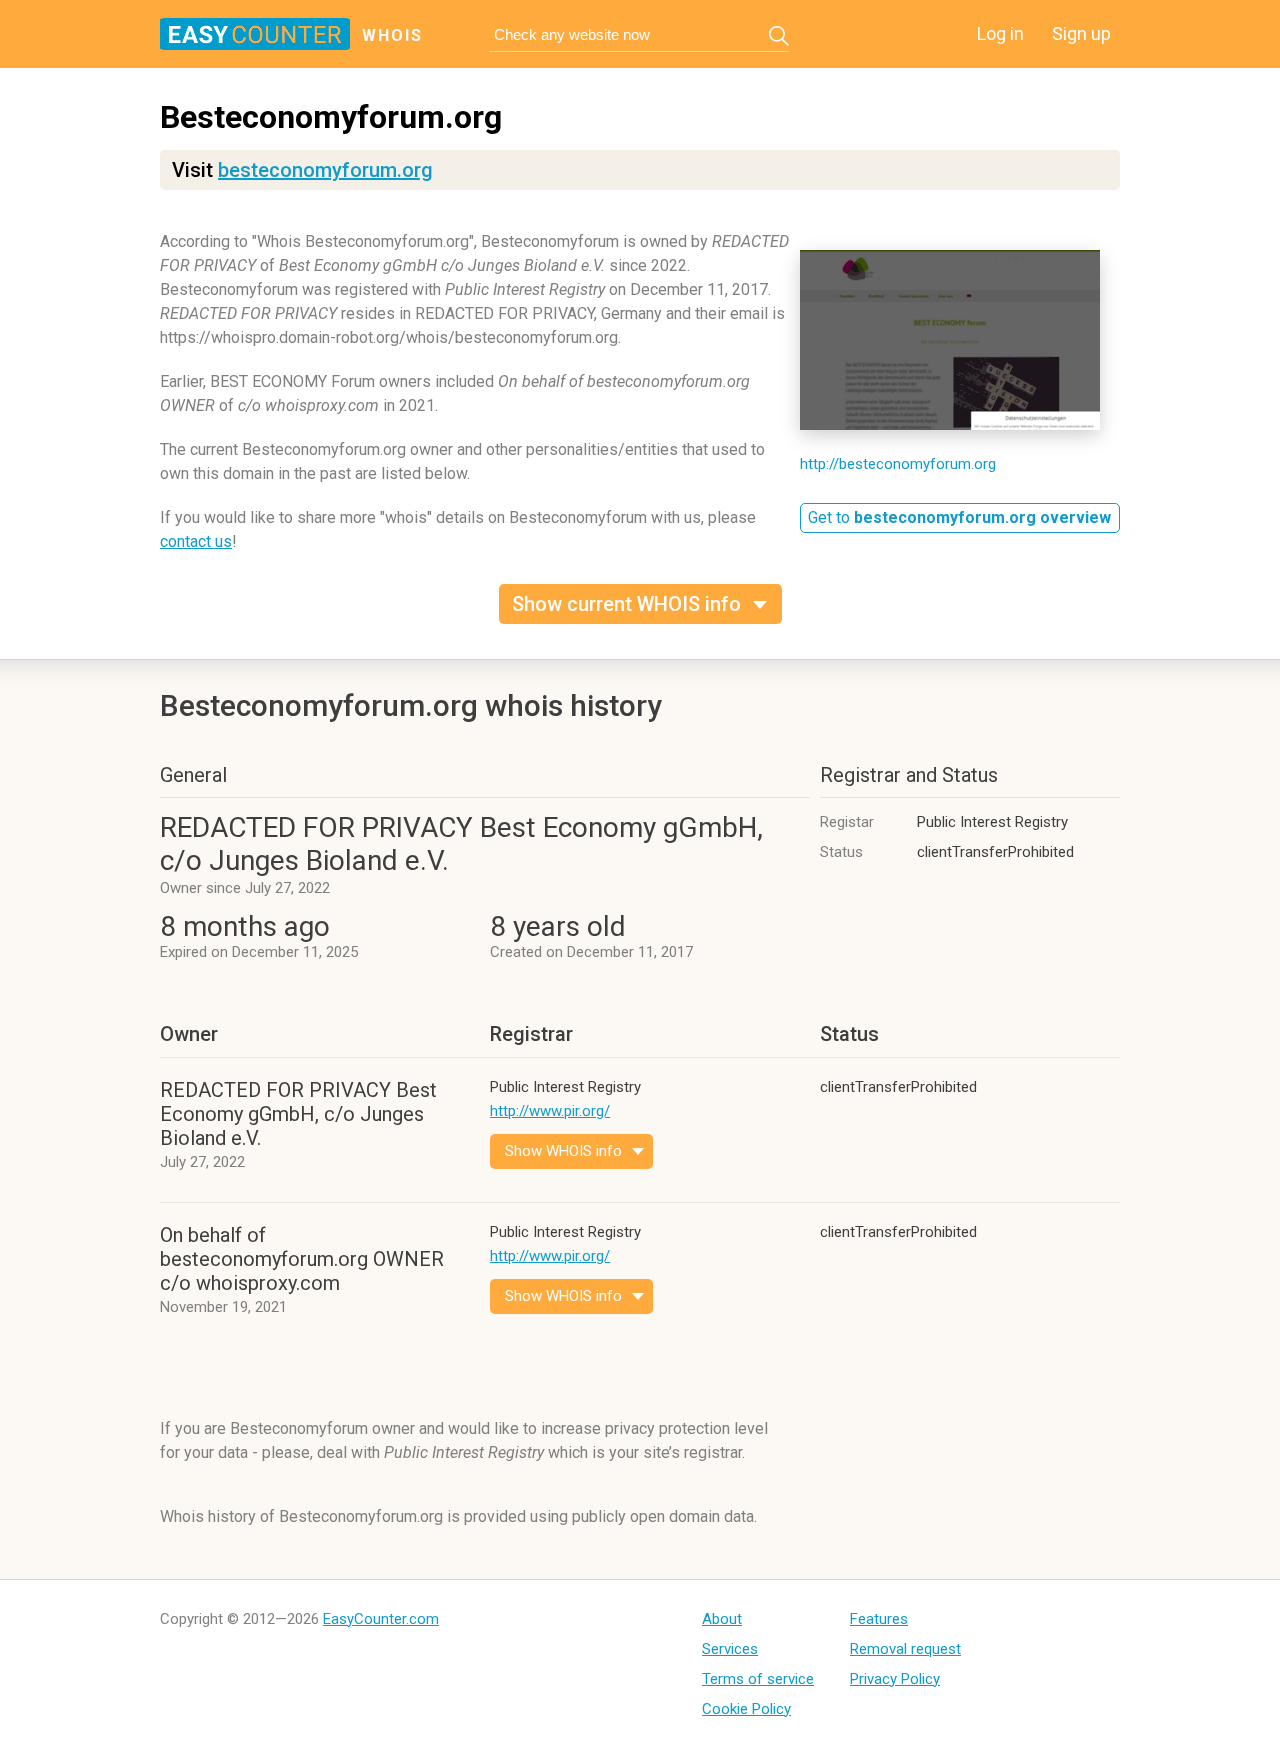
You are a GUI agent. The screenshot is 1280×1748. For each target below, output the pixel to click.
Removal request (905, 1649)
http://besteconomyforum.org (898, 464)
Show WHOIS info (563, 1151)
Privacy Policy (895, 1679)
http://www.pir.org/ (550, 1111)
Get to (959, 517)
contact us (196, 541)
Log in (1000, 33)
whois (392, 35)
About (722, 1619)
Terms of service (758, 1679)
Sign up (1081, 33)
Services (730, 1649)
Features (879, 1619)
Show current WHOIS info (626, 604)
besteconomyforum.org (325, 170)
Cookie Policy (746, 1709)
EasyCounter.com (381, 1619)
